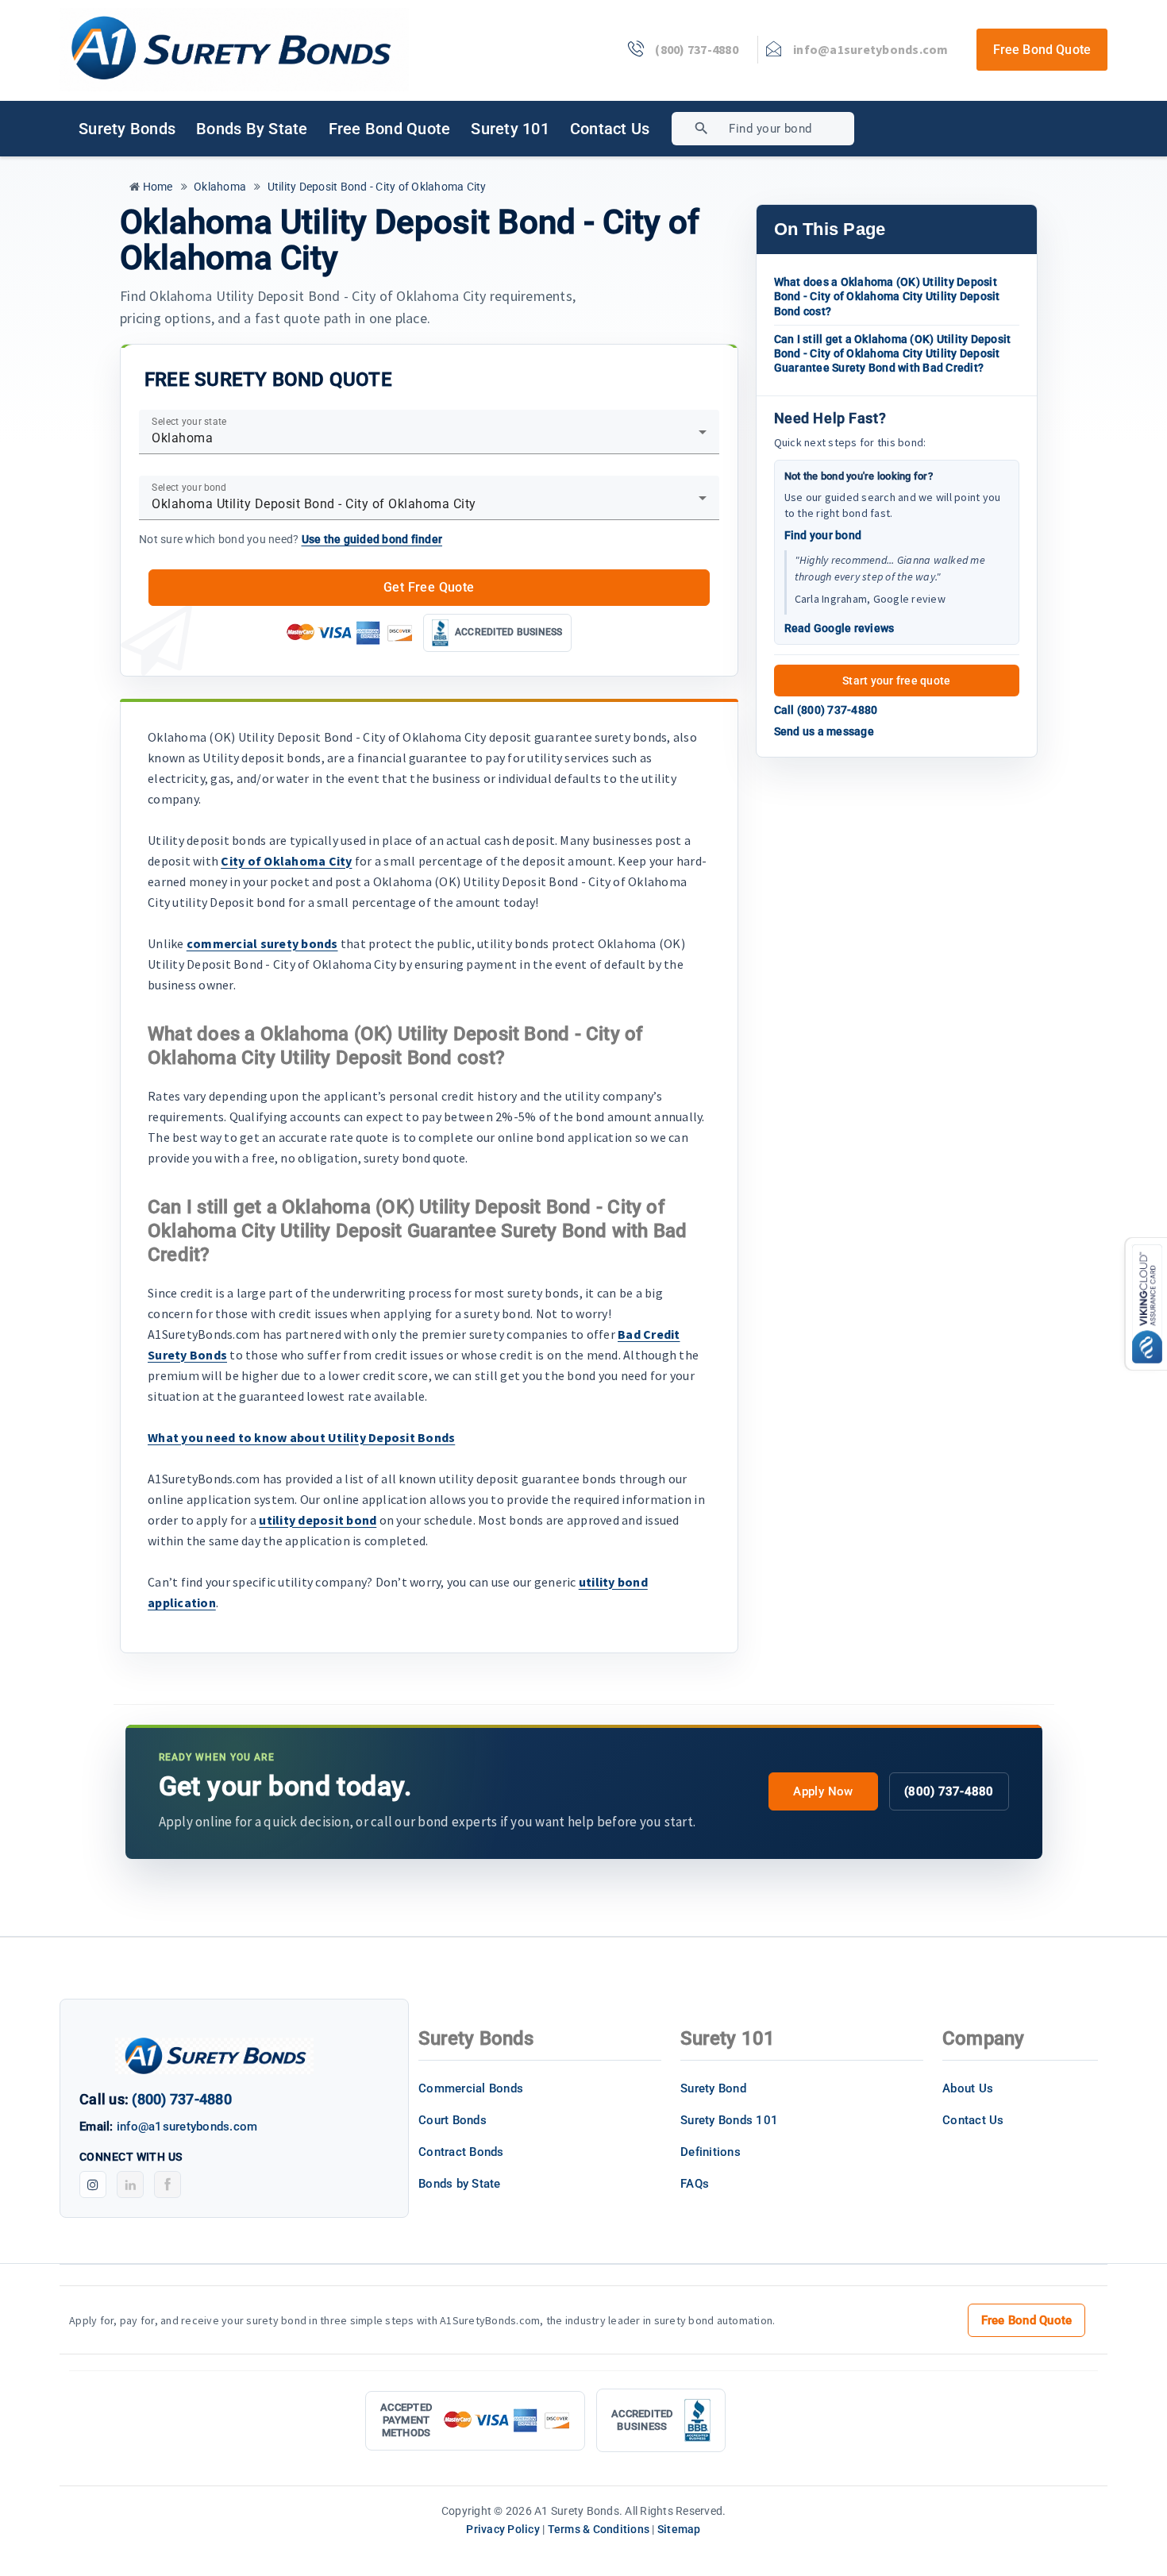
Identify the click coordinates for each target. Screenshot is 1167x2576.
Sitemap (679, 2529)
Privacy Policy (503, 2529)
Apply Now (823, 1791)
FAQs (695, 2184)
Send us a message (824, 731)
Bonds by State (252, 129)
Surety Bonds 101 (729, 2120)
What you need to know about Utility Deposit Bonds (301, 1437)
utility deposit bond (318, 1520)
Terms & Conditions (599, 2529)
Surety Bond (713, 2088)
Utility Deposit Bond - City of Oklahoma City (375, 187)
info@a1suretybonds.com (187, 2127)
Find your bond (823, 535)
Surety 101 (510, 129)
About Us (968, 2088)
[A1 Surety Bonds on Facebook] (168, 2185)
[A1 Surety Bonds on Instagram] (93, 2185)
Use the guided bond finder (372, 539)
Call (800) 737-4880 (826, 710)
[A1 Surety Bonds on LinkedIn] (130, 2185)
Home (156, 187)
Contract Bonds (461, 2152)
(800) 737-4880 (949, 1791)
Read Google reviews (840, 628)
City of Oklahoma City (286, 861)
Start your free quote (896, 681)
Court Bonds (453, 2120)
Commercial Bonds (471, 2088)
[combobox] (820, 129)
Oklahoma (219, 187)
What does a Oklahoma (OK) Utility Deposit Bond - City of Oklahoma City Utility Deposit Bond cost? (887, 296)
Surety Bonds (127, 129)
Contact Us (610, 129)
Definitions (711, 2152)
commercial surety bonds (262, 943)
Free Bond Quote (1042, 50)
